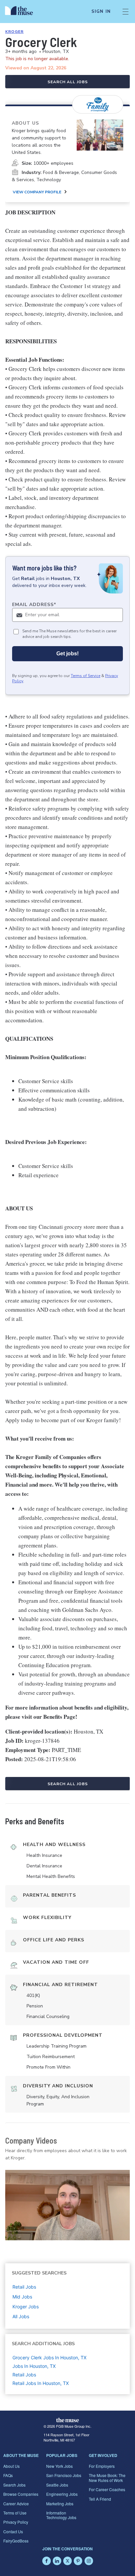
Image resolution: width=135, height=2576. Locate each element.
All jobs (21, 2316)
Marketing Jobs (60, 2503)
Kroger (14, 32)
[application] (67, 2205)
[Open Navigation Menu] (125, 12)
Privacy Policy (16, 2522)
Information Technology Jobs (61, 2515)
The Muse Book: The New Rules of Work (107, 2478)
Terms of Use (15, 2513)
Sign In (101, 12)
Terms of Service (86, 676)
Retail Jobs (24, 2375)
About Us (11, 2466)
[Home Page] (23, 12)
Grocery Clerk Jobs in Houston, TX (49, 2357)
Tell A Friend (100, 2499)
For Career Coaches (107, 2489)
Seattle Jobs (57, 2485)
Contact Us (13, 2531)
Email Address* (34, 605)
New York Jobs (59, 2466)
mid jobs (22, 2297)
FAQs (8, 2475)
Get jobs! (67, 654)
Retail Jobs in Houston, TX (41, 2383)
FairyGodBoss (16, 2541)
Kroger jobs (26, 2307)
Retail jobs (24, 2287)
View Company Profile (37, 192)
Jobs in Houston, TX (34, 2366)
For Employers (102, 2466)
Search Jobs (14, 2485)
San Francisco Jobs (64, 2475)
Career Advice (16, 2503)
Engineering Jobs (62, 2494)
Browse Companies (21, 2494)
